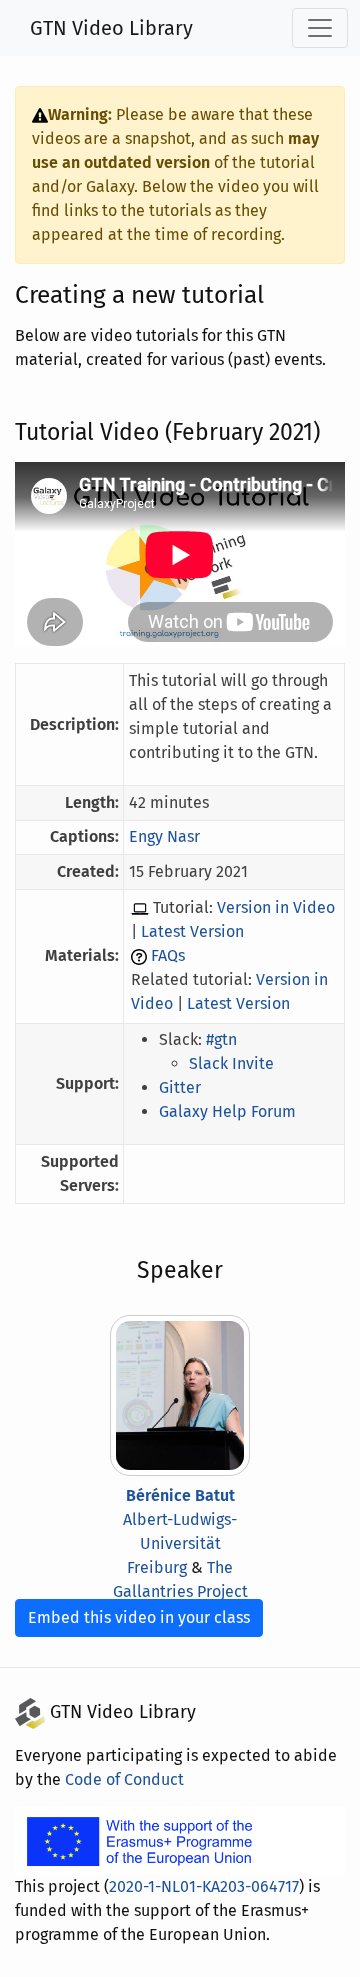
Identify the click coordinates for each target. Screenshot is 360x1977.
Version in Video (276, 907)
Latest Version (192, 931)
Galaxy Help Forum (227, 1111)
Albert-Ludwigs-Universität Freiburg (180, 1543)
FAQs (168, 955)
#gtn (221, 1039)
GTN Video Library (111, 28)
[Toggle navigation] (320, 28)
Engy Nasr (164, 836)
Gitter (180, 1087)
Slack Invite (231, 1063)
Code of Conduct (124, 1779)
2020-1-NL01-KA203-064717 (204, 1886)
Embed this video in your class (139, 1617)
